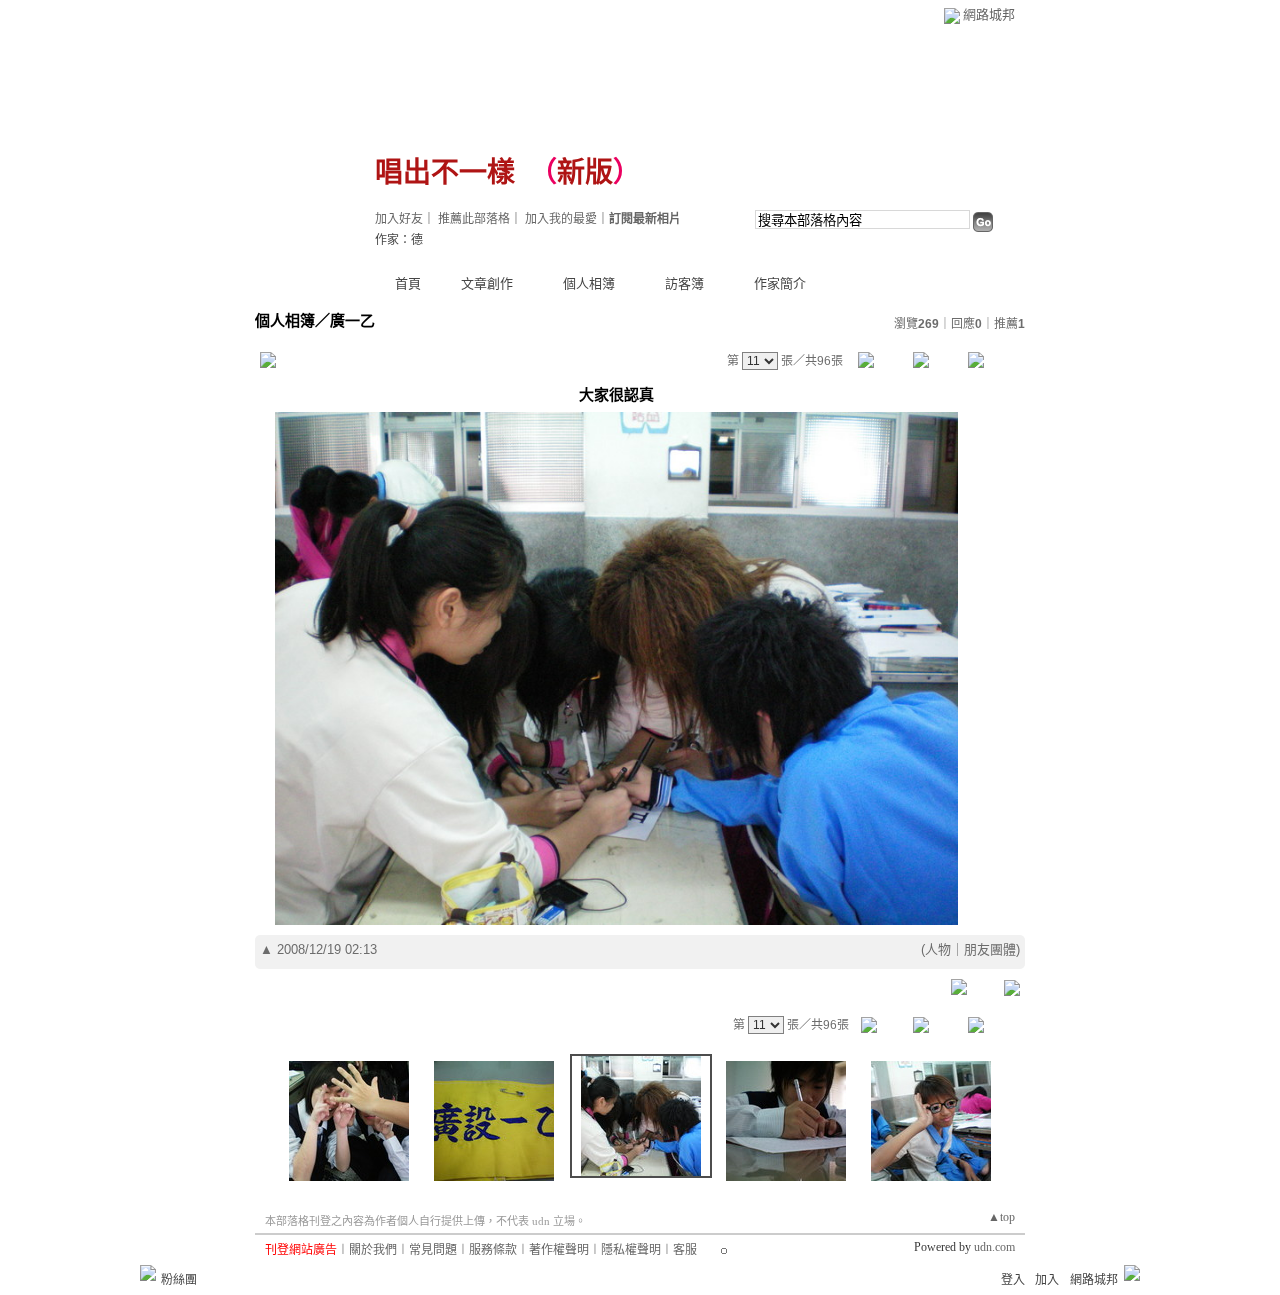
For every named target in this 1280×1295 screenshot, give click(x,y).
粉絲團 (179, 1280)
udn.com (994, 1247)
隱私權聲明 (631, 1250)
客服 (685, 1250)
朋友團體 (990, 949)
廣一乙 (352, 320)
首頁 (408, 283)
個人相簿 (589, 283)
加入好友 (399, 219)
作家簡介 (780, 283)
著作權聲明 (559, 1250)
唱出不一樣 (445, 172)
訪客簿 (684, 283)
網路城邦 (989, 14)
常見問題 (433, 1250)
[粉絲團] (148, 1273)
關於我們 (373, 1250)
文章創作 (487, 283)
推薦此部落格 (474, 219)
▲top (1001, 1217)
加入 (1047, 1280)
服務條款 (493, 1250)
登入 (1013, 1280)
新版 (585, 172)
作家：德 (399, 240)
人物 (938, 949)
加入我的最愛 (561, 219)
